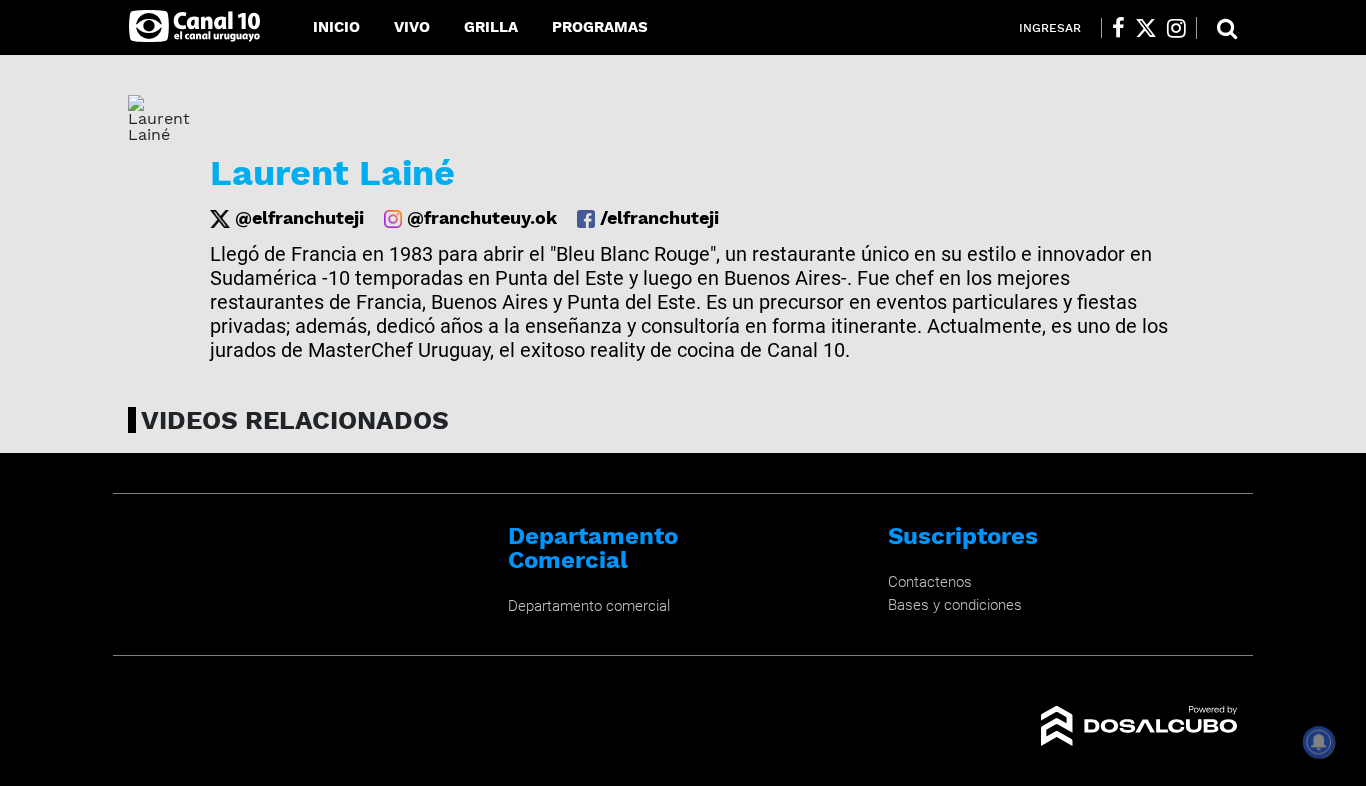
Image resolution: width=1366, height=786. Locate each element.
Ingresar (1050, 28)
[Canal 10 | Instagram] (1176, 28)
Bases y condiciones (955, 605)
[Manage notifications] (1319, 742)
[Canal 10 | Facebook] (1118, 28)
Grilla (491, 27)
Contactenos (930, 582)
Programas (600, 27)
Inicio (336, 27)
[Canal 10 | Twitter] (1146, 28)
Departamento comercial (589, 606)
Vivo (412, 27)
